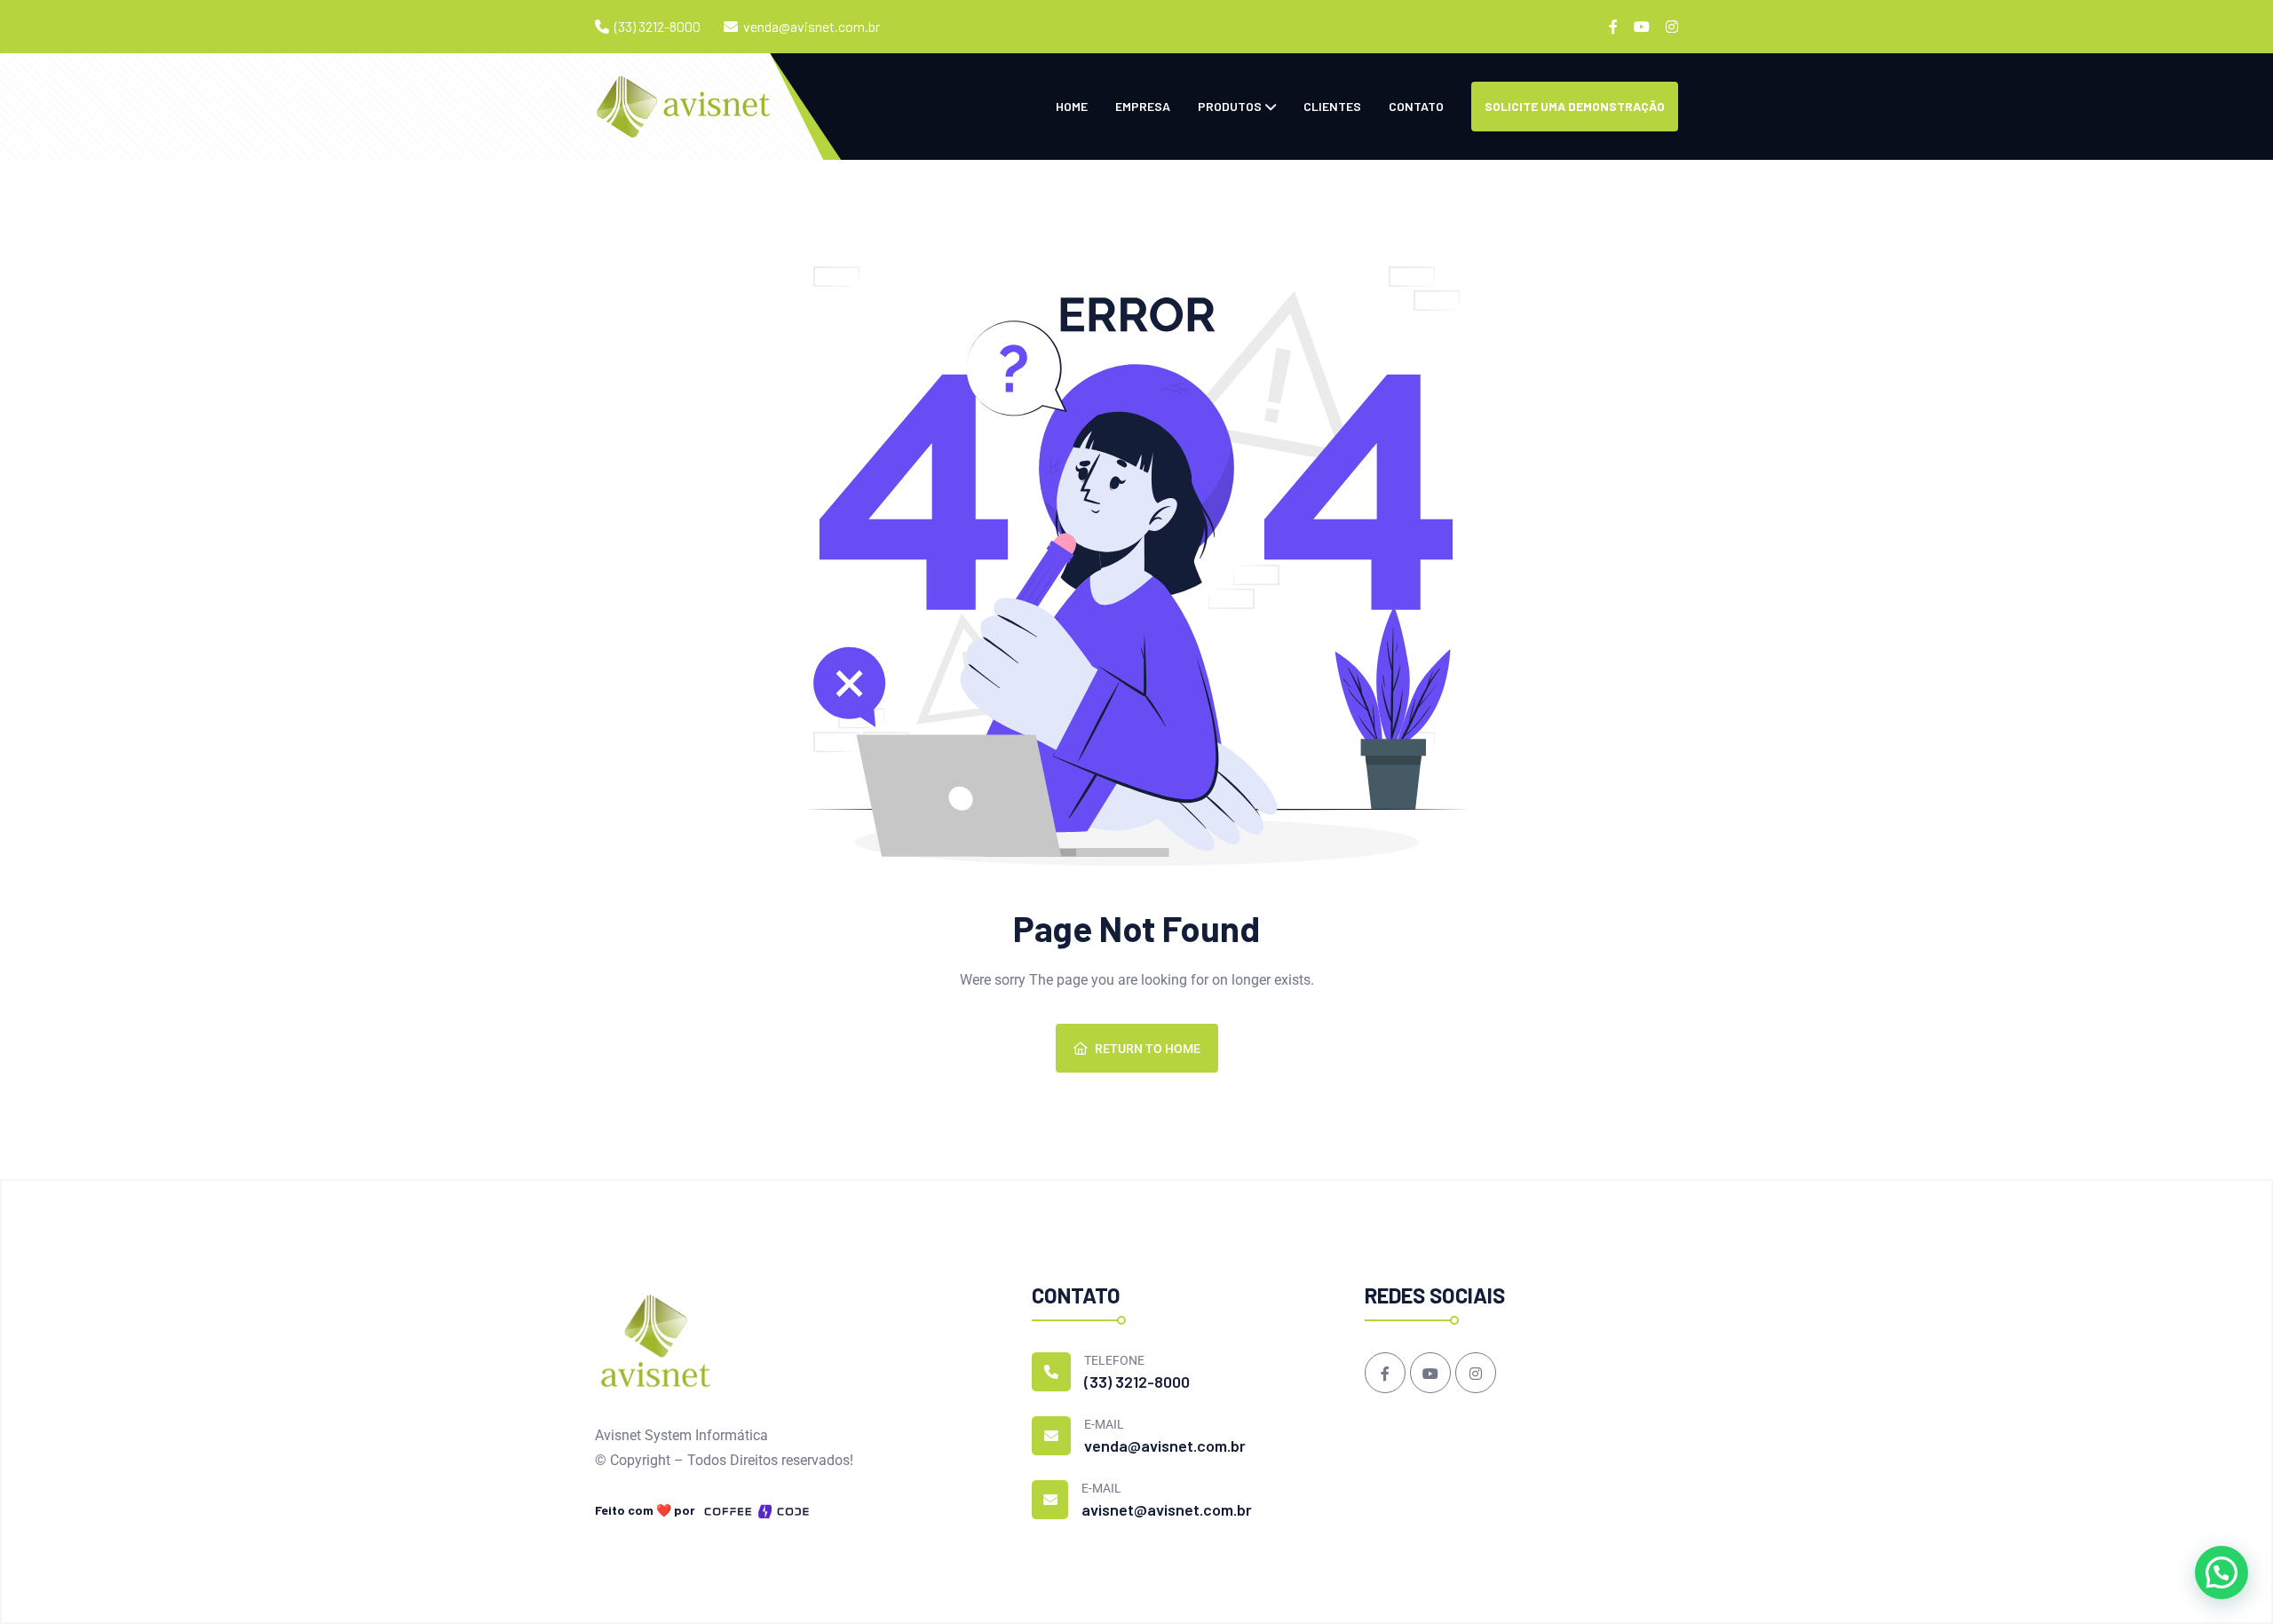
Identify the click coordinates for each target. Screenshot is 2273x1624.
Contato (1416, 106)
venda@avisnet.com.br (812, 26)
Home (1072, 106)
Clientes (1332, 106)
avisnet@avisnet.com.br (1167, 1509)
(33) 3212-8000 (657, 26)
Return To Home (1148, 1049)
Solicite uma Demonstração (1575, 106)
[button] (2222, 1573)
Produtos (1230, 106)
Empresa (1143, 106)
